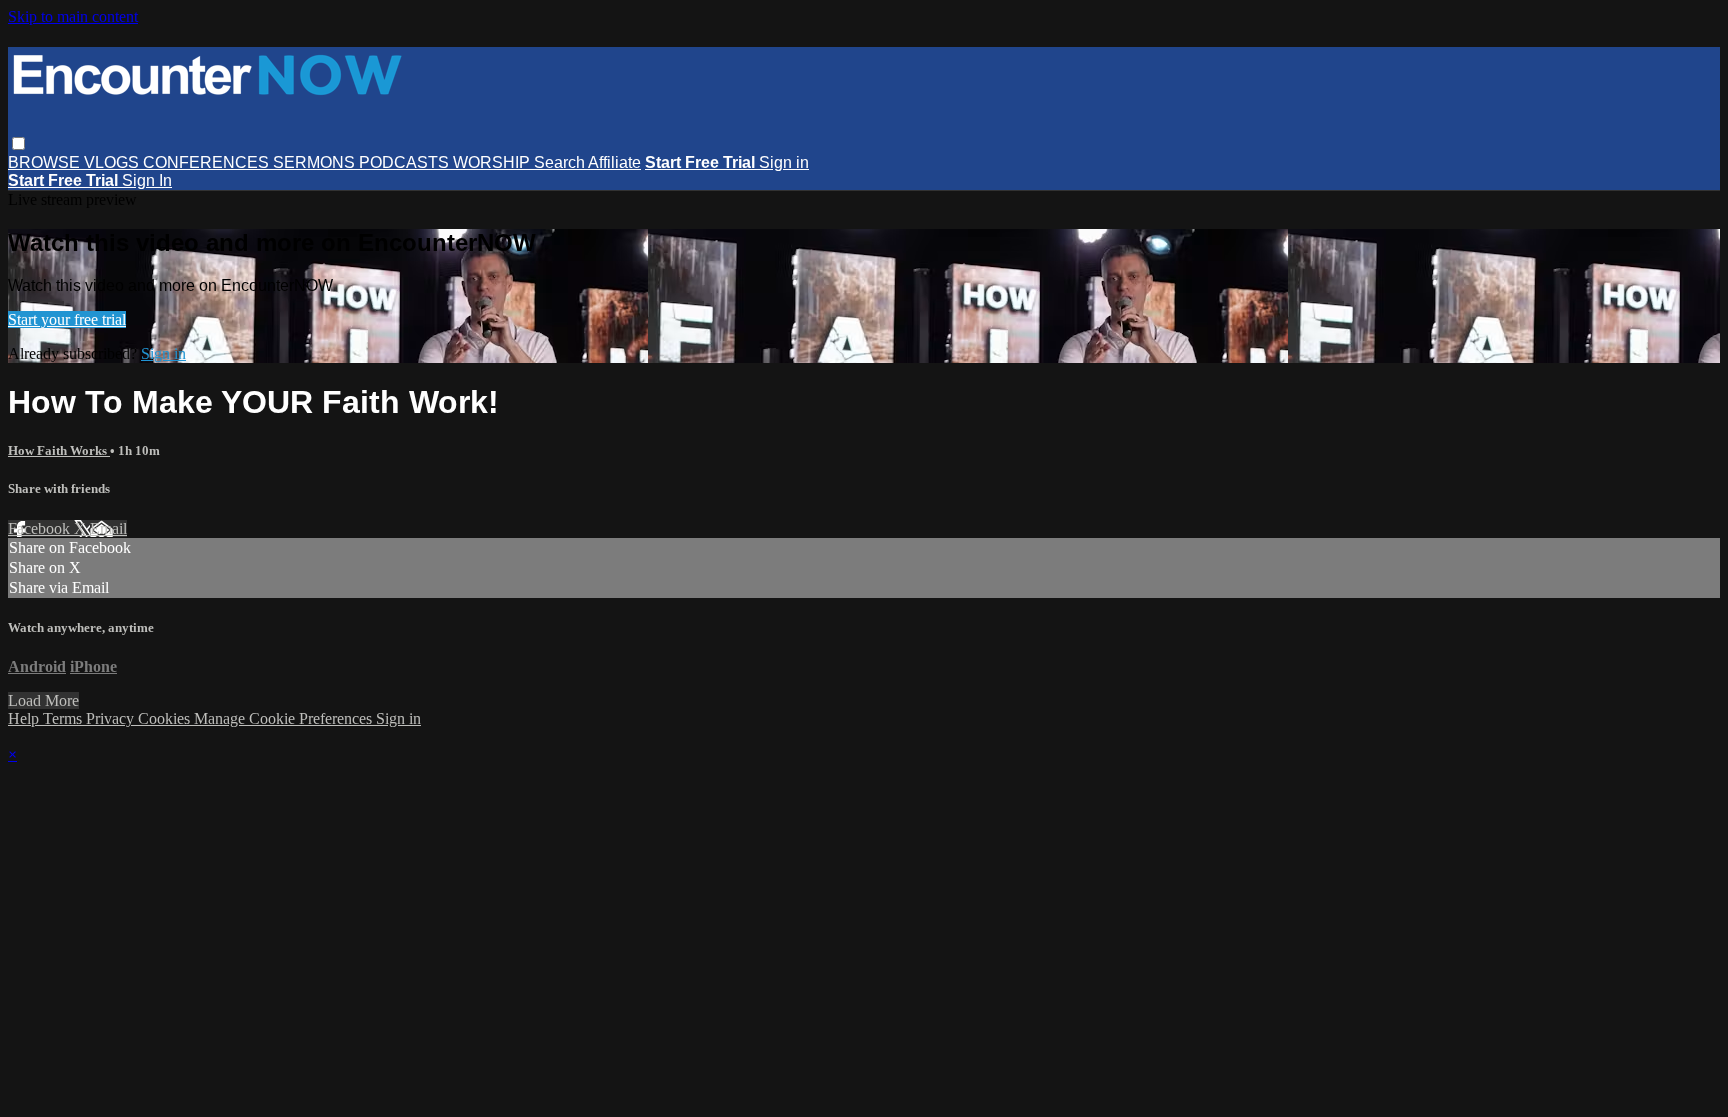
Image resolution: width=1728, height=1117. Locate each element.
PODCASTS (406, 162)
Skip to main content (73, 16)
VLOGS (113, 162)
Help (25, 718)
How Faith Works (59, 450)
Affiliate (614, 162)
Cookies (166, 718)
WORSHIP (493, 162)
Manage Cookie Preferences (285, 718)
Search (561, 162)
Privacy (112, 718)
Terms (64, 718)
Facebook (41, 528)
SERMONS (316, 162)
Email (108, 528)
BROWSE (46, 162)
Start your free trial (67, 319)
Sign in (784, 162)
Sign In (147, 180)
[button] (18, 143)
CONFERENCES (208, 162)
